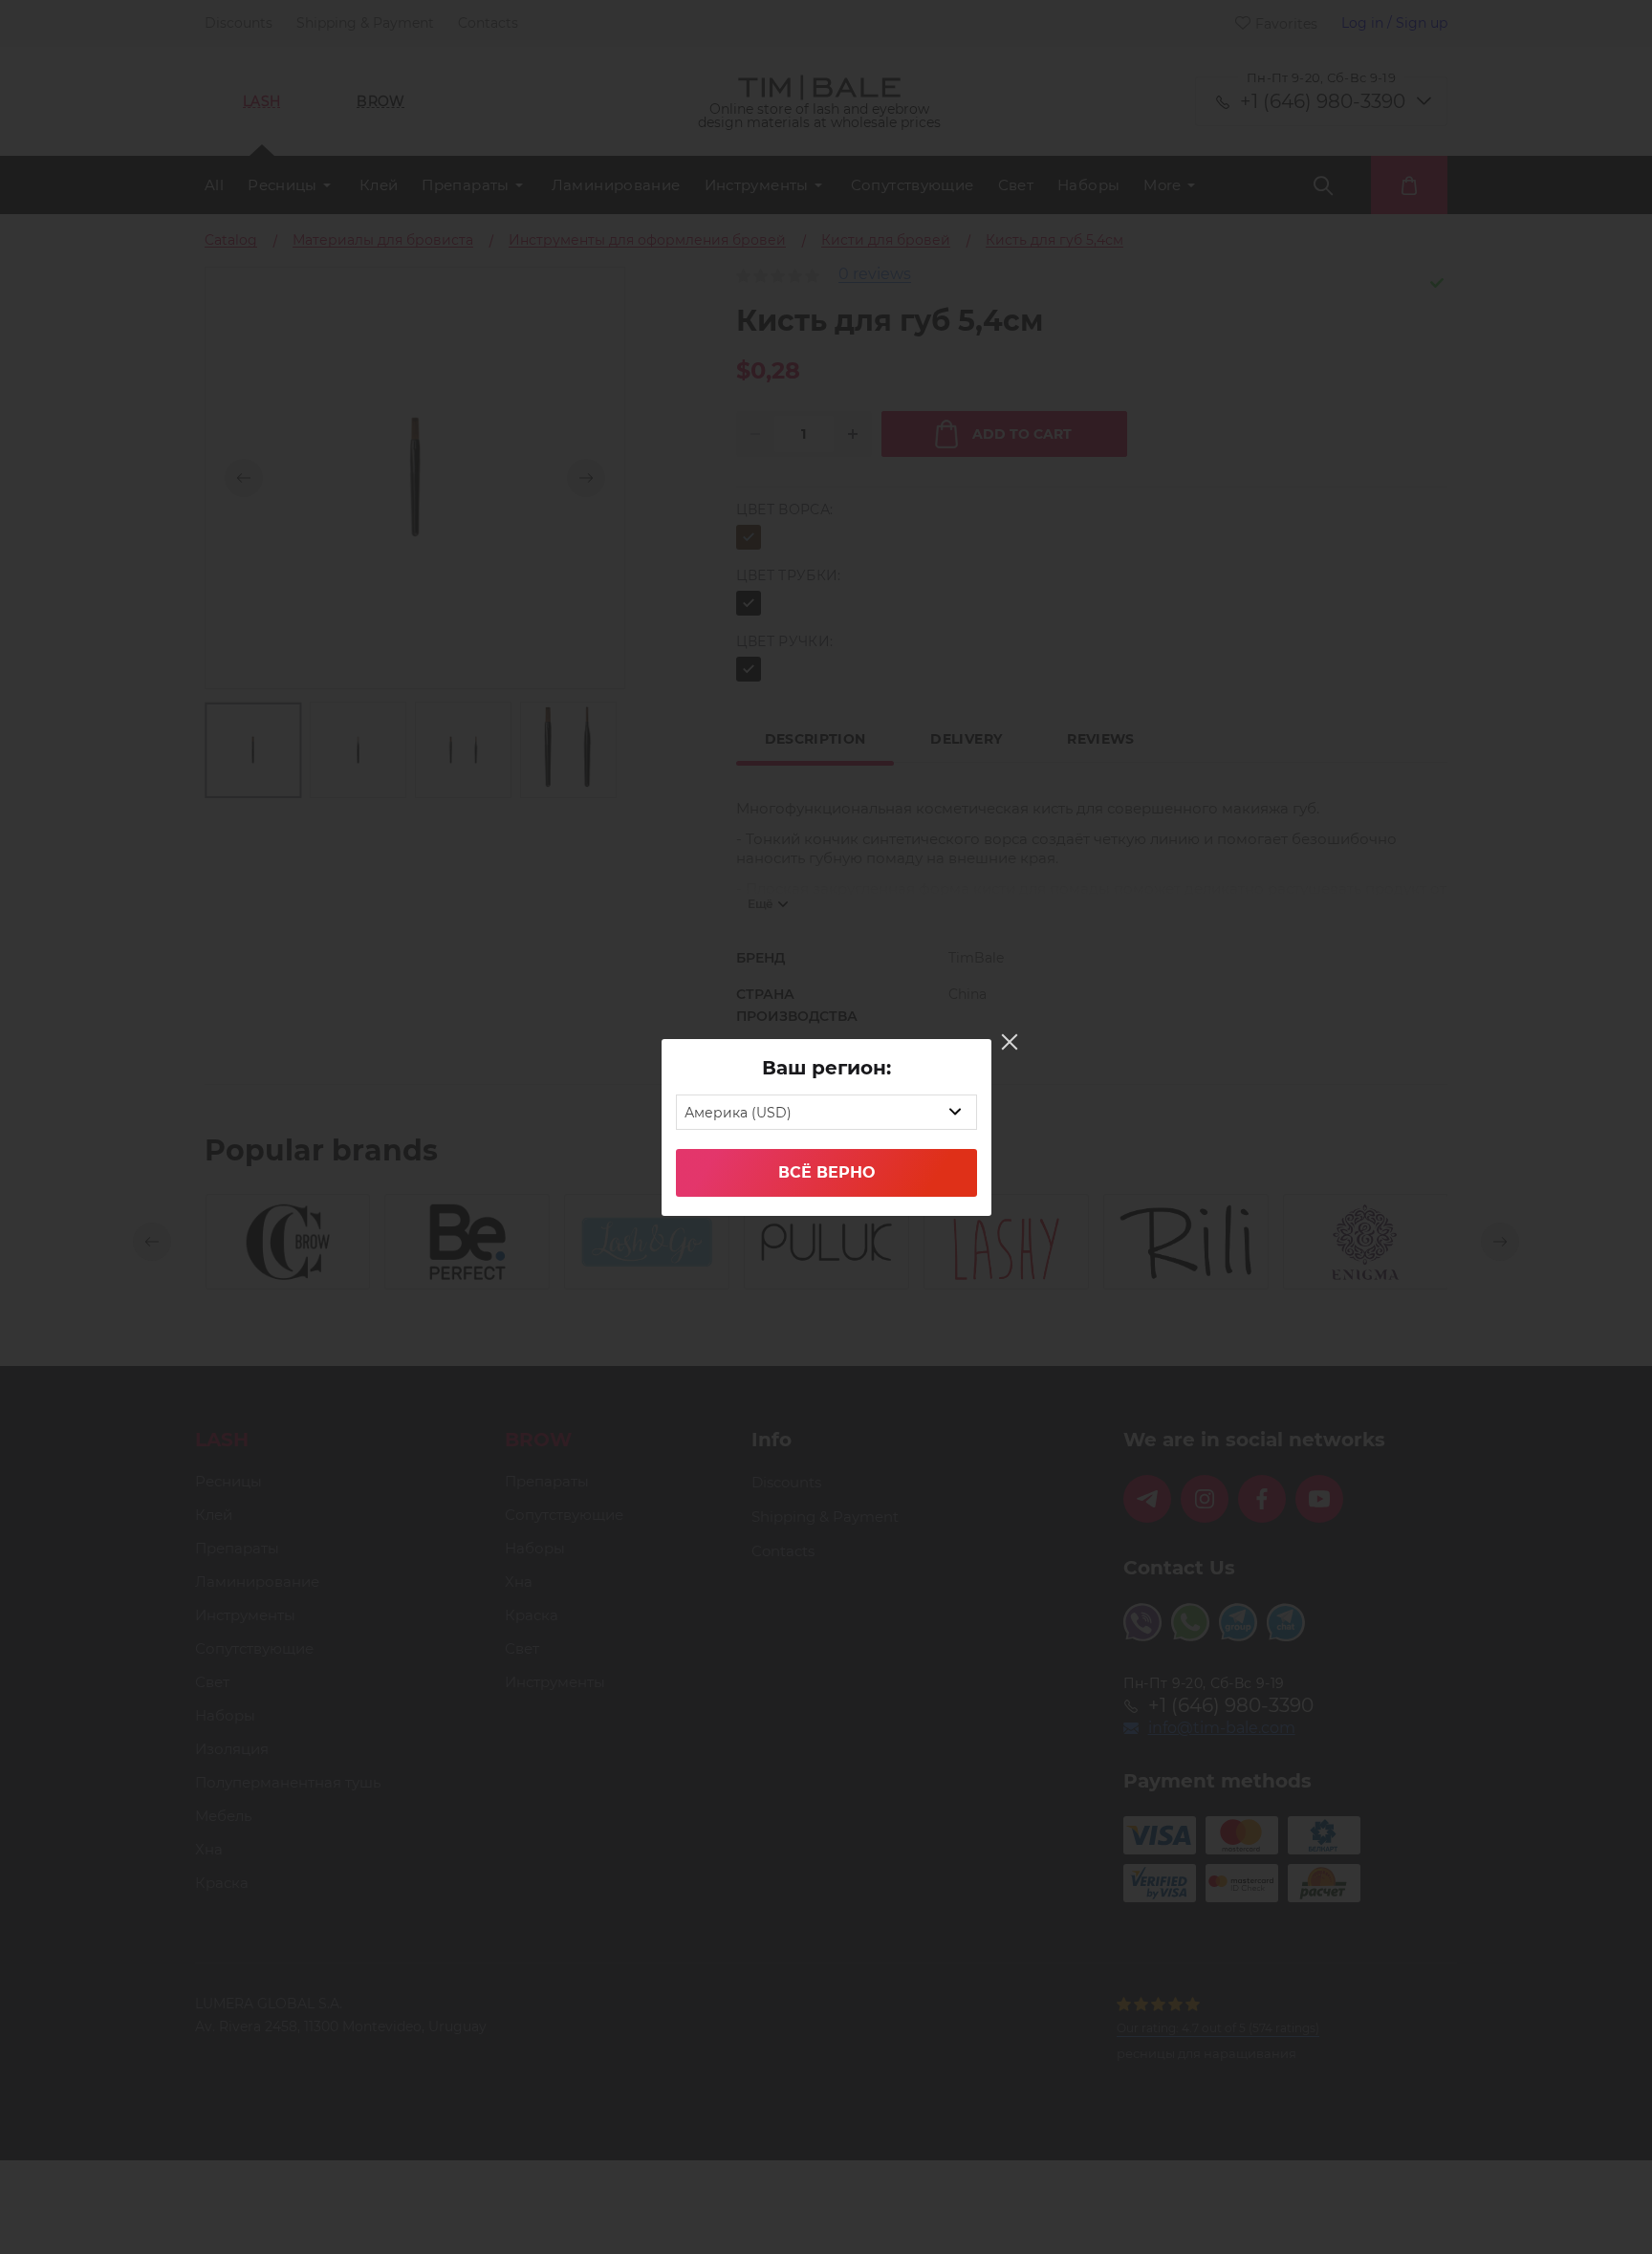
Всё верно (826, 1172)
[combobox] (826, 1112)
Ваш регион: (826, 1068)
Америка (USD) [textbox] (738, 1113)
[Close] (1010, 1042)
